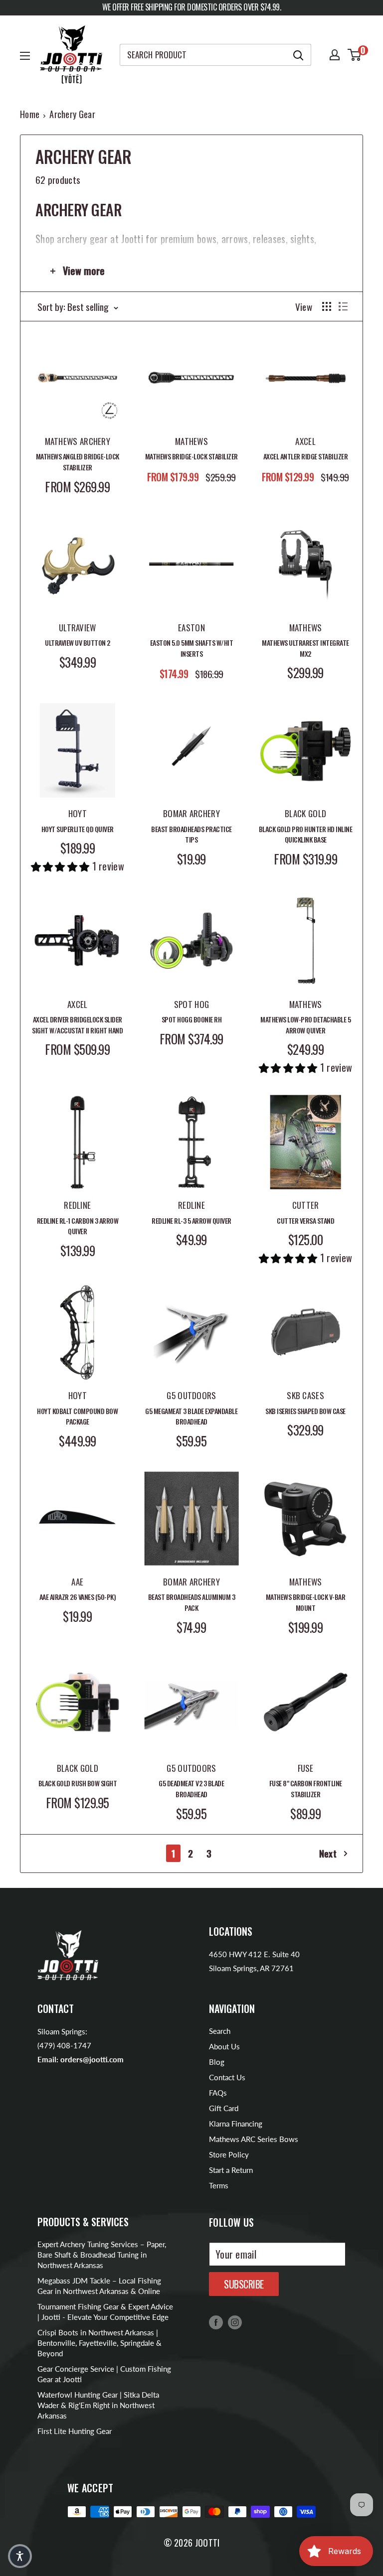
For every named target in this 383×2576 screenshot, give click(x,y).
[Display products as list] (343, 306)
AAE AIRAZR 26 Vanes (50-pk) (78, 1597)
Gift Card (224, 2108)
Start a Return (231, 2170)
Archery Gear (72, 114)
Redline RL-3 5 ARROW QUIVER (191, 1220)
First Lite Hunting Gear (75, 2431)
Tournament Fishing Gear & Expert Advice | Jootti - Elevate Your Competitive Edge (105, 2312)
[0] (355, 55)
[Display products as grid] (327, 306)
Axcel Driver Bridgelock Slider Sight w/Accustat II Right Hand (77, 1025)
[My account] (335, 55)
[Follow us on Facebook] (216, 2322)
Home (30, 114)
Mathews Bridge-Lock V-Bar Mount (306, 1602)
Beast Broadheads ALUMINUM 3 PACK (192, 1602)
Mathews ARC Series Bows (254, 2139)
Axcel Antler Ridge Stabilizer (306, 456)
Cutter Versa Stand (305, 1220)
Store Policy (229, 2154)
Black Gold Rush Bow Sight (78, 1783)
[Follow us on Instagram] (235, 2322)
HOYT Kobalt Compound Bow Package (77, 1416)
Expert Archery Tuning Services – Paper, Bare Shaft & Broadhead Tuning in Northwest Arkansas (102, 2255)
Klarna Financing (236, 2124)
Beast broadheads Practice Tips (191, 834)
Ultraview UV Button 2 (78, 643)
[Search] (299, 55)
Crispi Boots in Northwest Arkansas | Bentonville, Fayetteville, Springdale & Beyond (99, 2343)
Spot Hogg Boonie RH (192, 1019)
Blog (217, 2062)
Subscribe (244, 2284)
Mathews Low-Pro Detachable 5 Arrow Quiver (305, 1025)
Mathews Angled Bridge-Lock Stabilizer (78, 462)
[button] (20, 2556)
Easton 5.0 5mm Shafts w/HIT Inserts (192, 648)
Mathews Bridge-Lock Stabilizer (191, 456)
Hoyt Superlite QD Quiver (78, 829)
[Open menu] (25, 56)
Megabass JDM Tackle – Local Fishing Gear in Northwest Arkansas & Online (99, 2286)
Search (220, 2031)
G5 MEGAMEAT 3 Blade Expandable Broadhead (191, 1416)
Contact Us (227, 2077)
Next (328, 1853)
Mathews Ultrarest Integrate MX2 (305, 648)
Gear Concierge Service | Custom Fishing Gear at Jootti (104, 2374)
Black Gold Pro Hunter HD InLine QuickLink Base (306, 834)
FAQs (218, 2093)
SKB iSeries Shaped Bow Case (305, 1411)
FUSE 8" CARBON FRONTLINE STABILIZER (306, 1789)
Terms (219, 2185)
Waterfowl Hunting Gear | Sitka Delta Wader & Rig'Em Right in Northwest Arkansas (98, 2405)
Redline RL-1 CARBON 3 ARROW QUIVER (78, 1226)
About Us (224, 2046)
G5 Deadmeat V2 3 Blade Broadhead (191, 1789)
